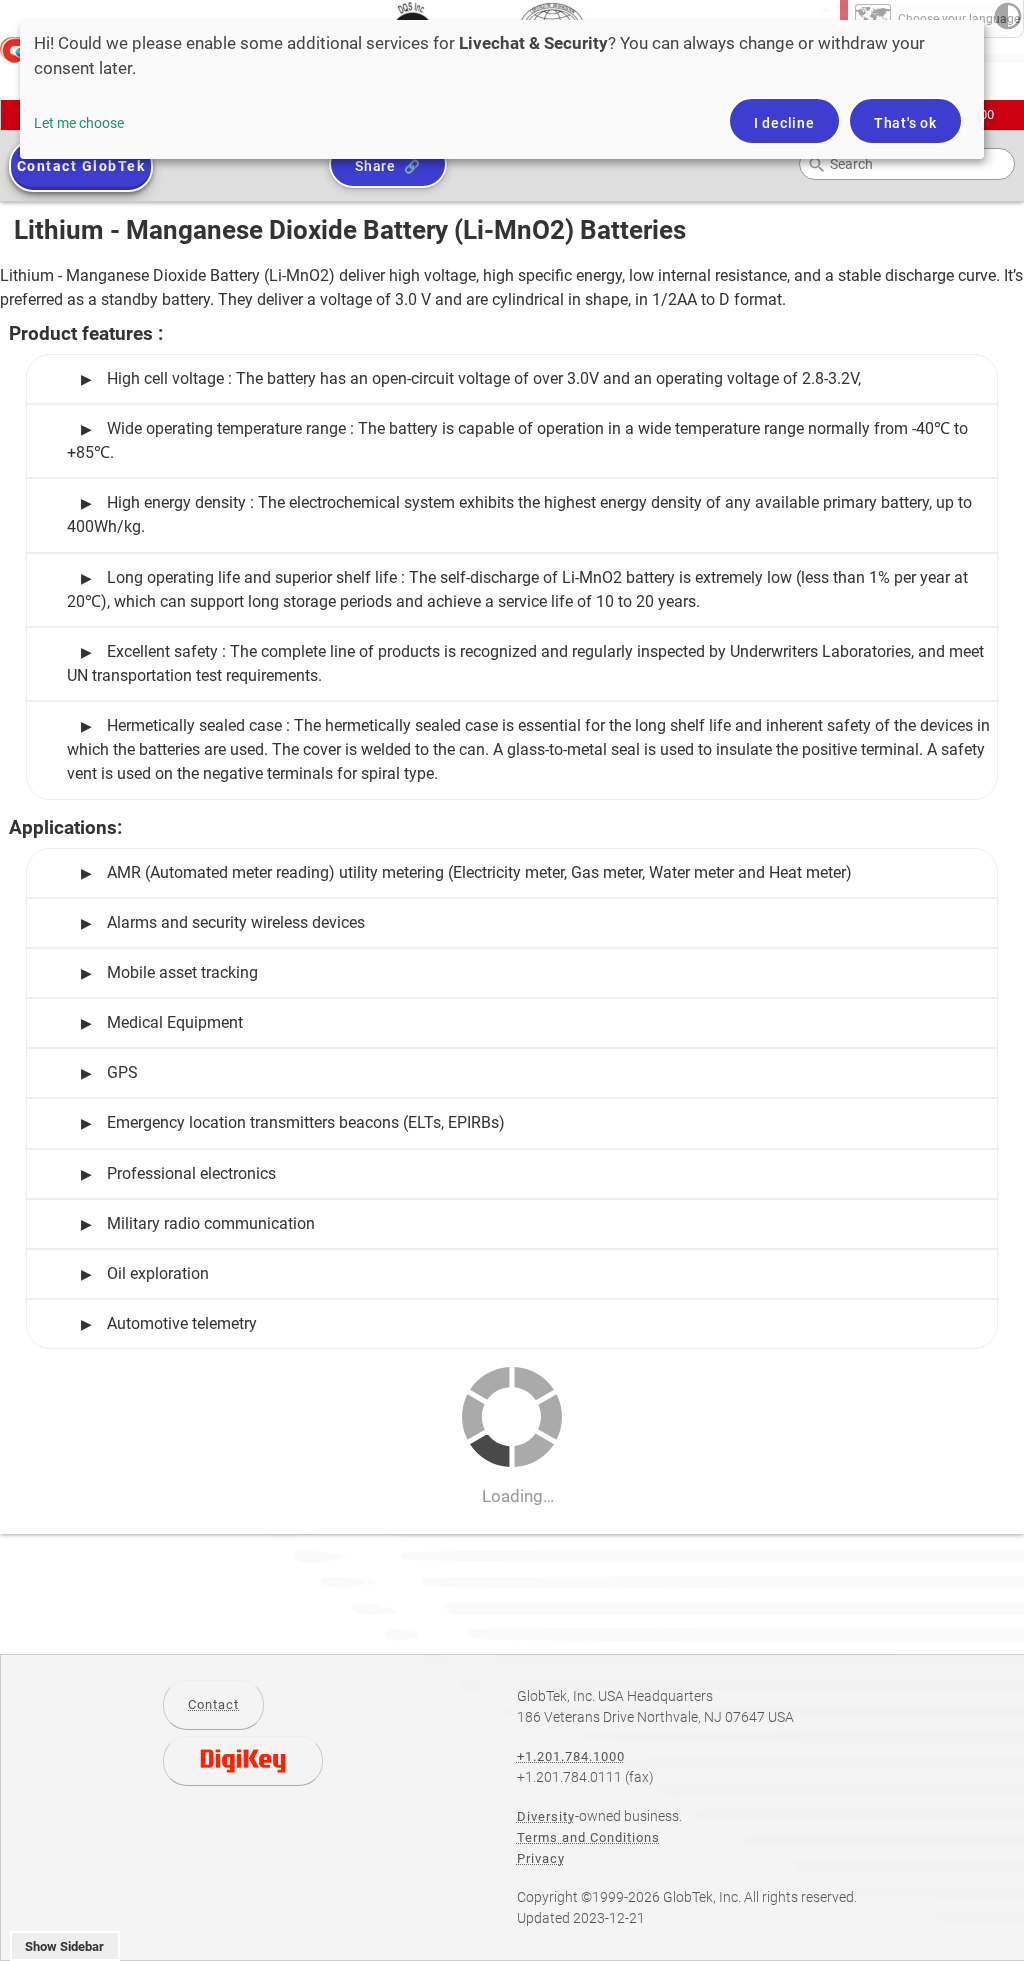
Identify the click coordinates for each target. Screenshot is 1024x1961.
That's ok (905, 123)
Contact (213, 1704)
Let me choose (79, 123)
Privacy (541, 1858)
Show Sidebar (64, 1946)
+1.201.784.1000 (571, 1756)
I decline (784, 123)
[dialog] (502, 89)
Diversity (546, 1816)
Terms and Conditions (588, 1837)
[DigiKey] (243, 1761)
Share (375, 166)
